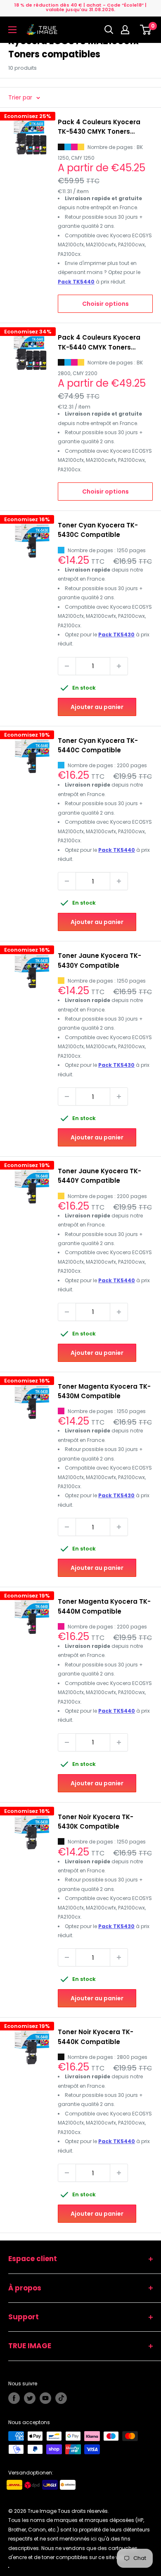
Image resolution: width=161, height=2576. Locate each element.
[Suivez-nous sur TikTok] (61, 2398)
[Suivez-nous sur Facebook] (14, 2398)
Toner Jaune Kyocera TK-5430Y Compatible (99, 960)
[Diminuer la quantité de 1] (67, 666)
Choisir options (105, 304)
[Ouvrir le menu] (12, 30)
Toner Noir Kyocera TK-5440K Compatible (96, 2037)
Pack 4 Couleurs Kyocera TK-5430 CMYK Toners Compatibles (99, 127)
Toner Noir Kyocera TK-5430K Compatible (96, 1822)
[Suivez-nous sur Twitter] (30, 2398)
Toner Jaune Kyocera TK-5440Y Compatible (99, 1176)
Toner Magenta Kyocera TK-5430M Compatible (104, 1391)
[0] (146, 30)
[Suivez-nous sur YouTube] (45, 2398)
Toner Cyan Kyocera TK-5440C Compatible (98, 745)
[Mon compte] (127, 30)
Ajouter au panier (97, 707)
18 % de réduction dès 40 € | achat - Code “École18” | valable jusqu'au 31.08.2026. (80, 7)
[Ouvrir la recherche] (109, 30)
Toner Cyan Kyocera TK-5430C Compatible (98, 530)
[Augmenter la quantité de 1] (119, 666)
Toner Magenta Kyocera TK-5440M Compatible (104, 1606)
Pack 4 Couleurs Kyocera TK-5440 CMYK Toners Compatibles (99, 343)
